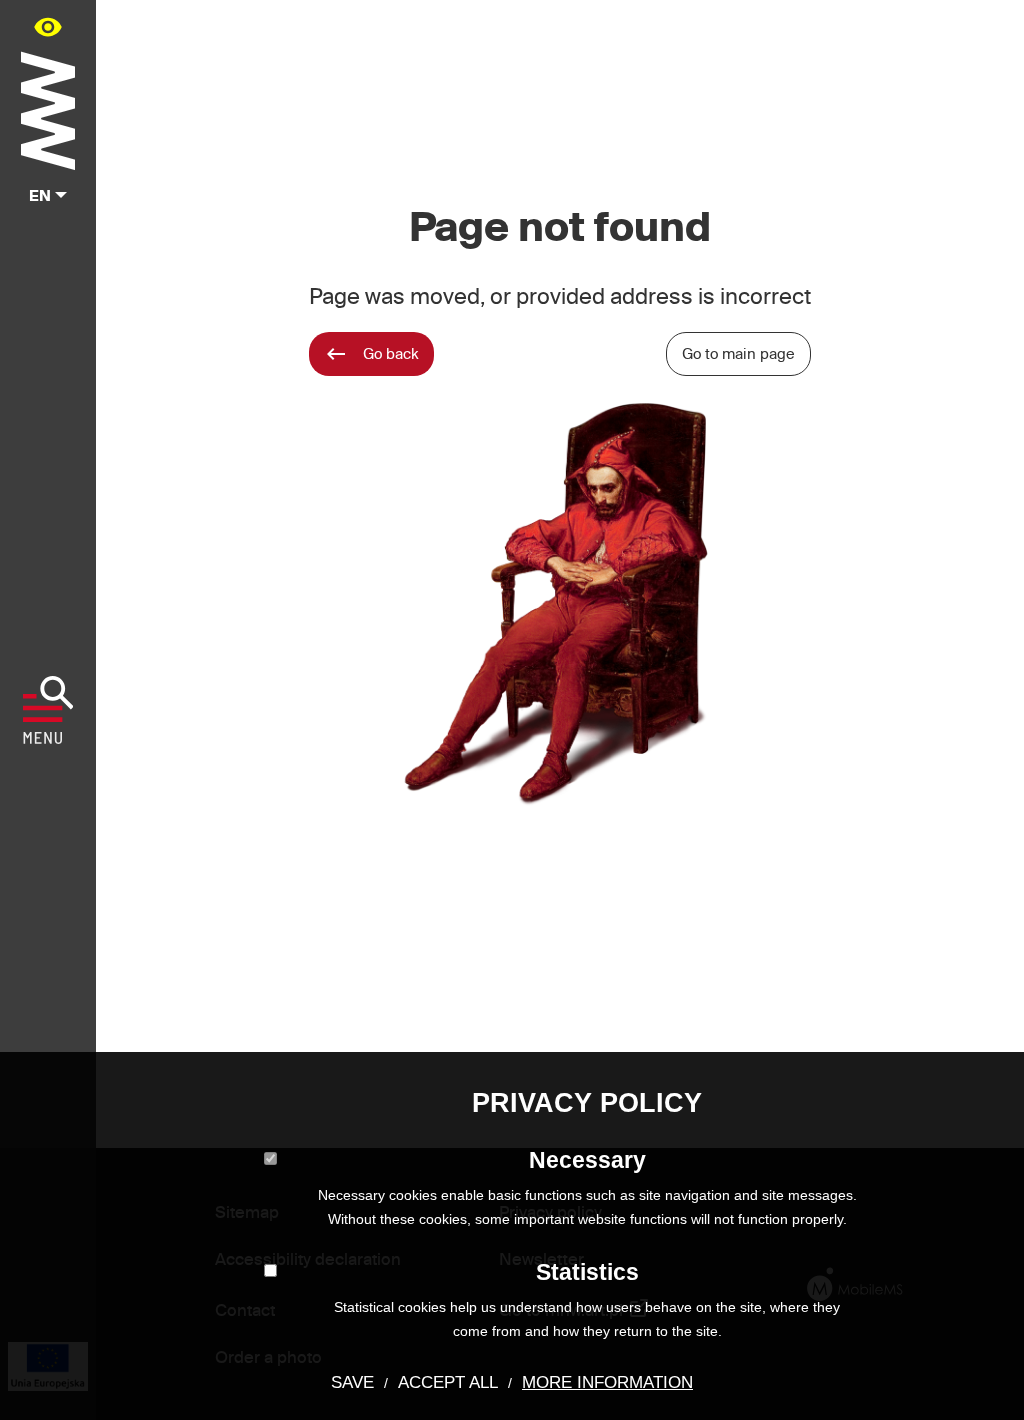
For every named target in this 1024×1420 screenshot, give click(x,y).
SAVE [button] (352, 1382)
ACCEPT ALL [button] (448, 1382)
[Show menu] (48, 710)
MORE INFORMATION (607, 1382)
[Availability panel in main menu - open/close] (48, 26)
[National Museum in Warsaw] (48, 106)
